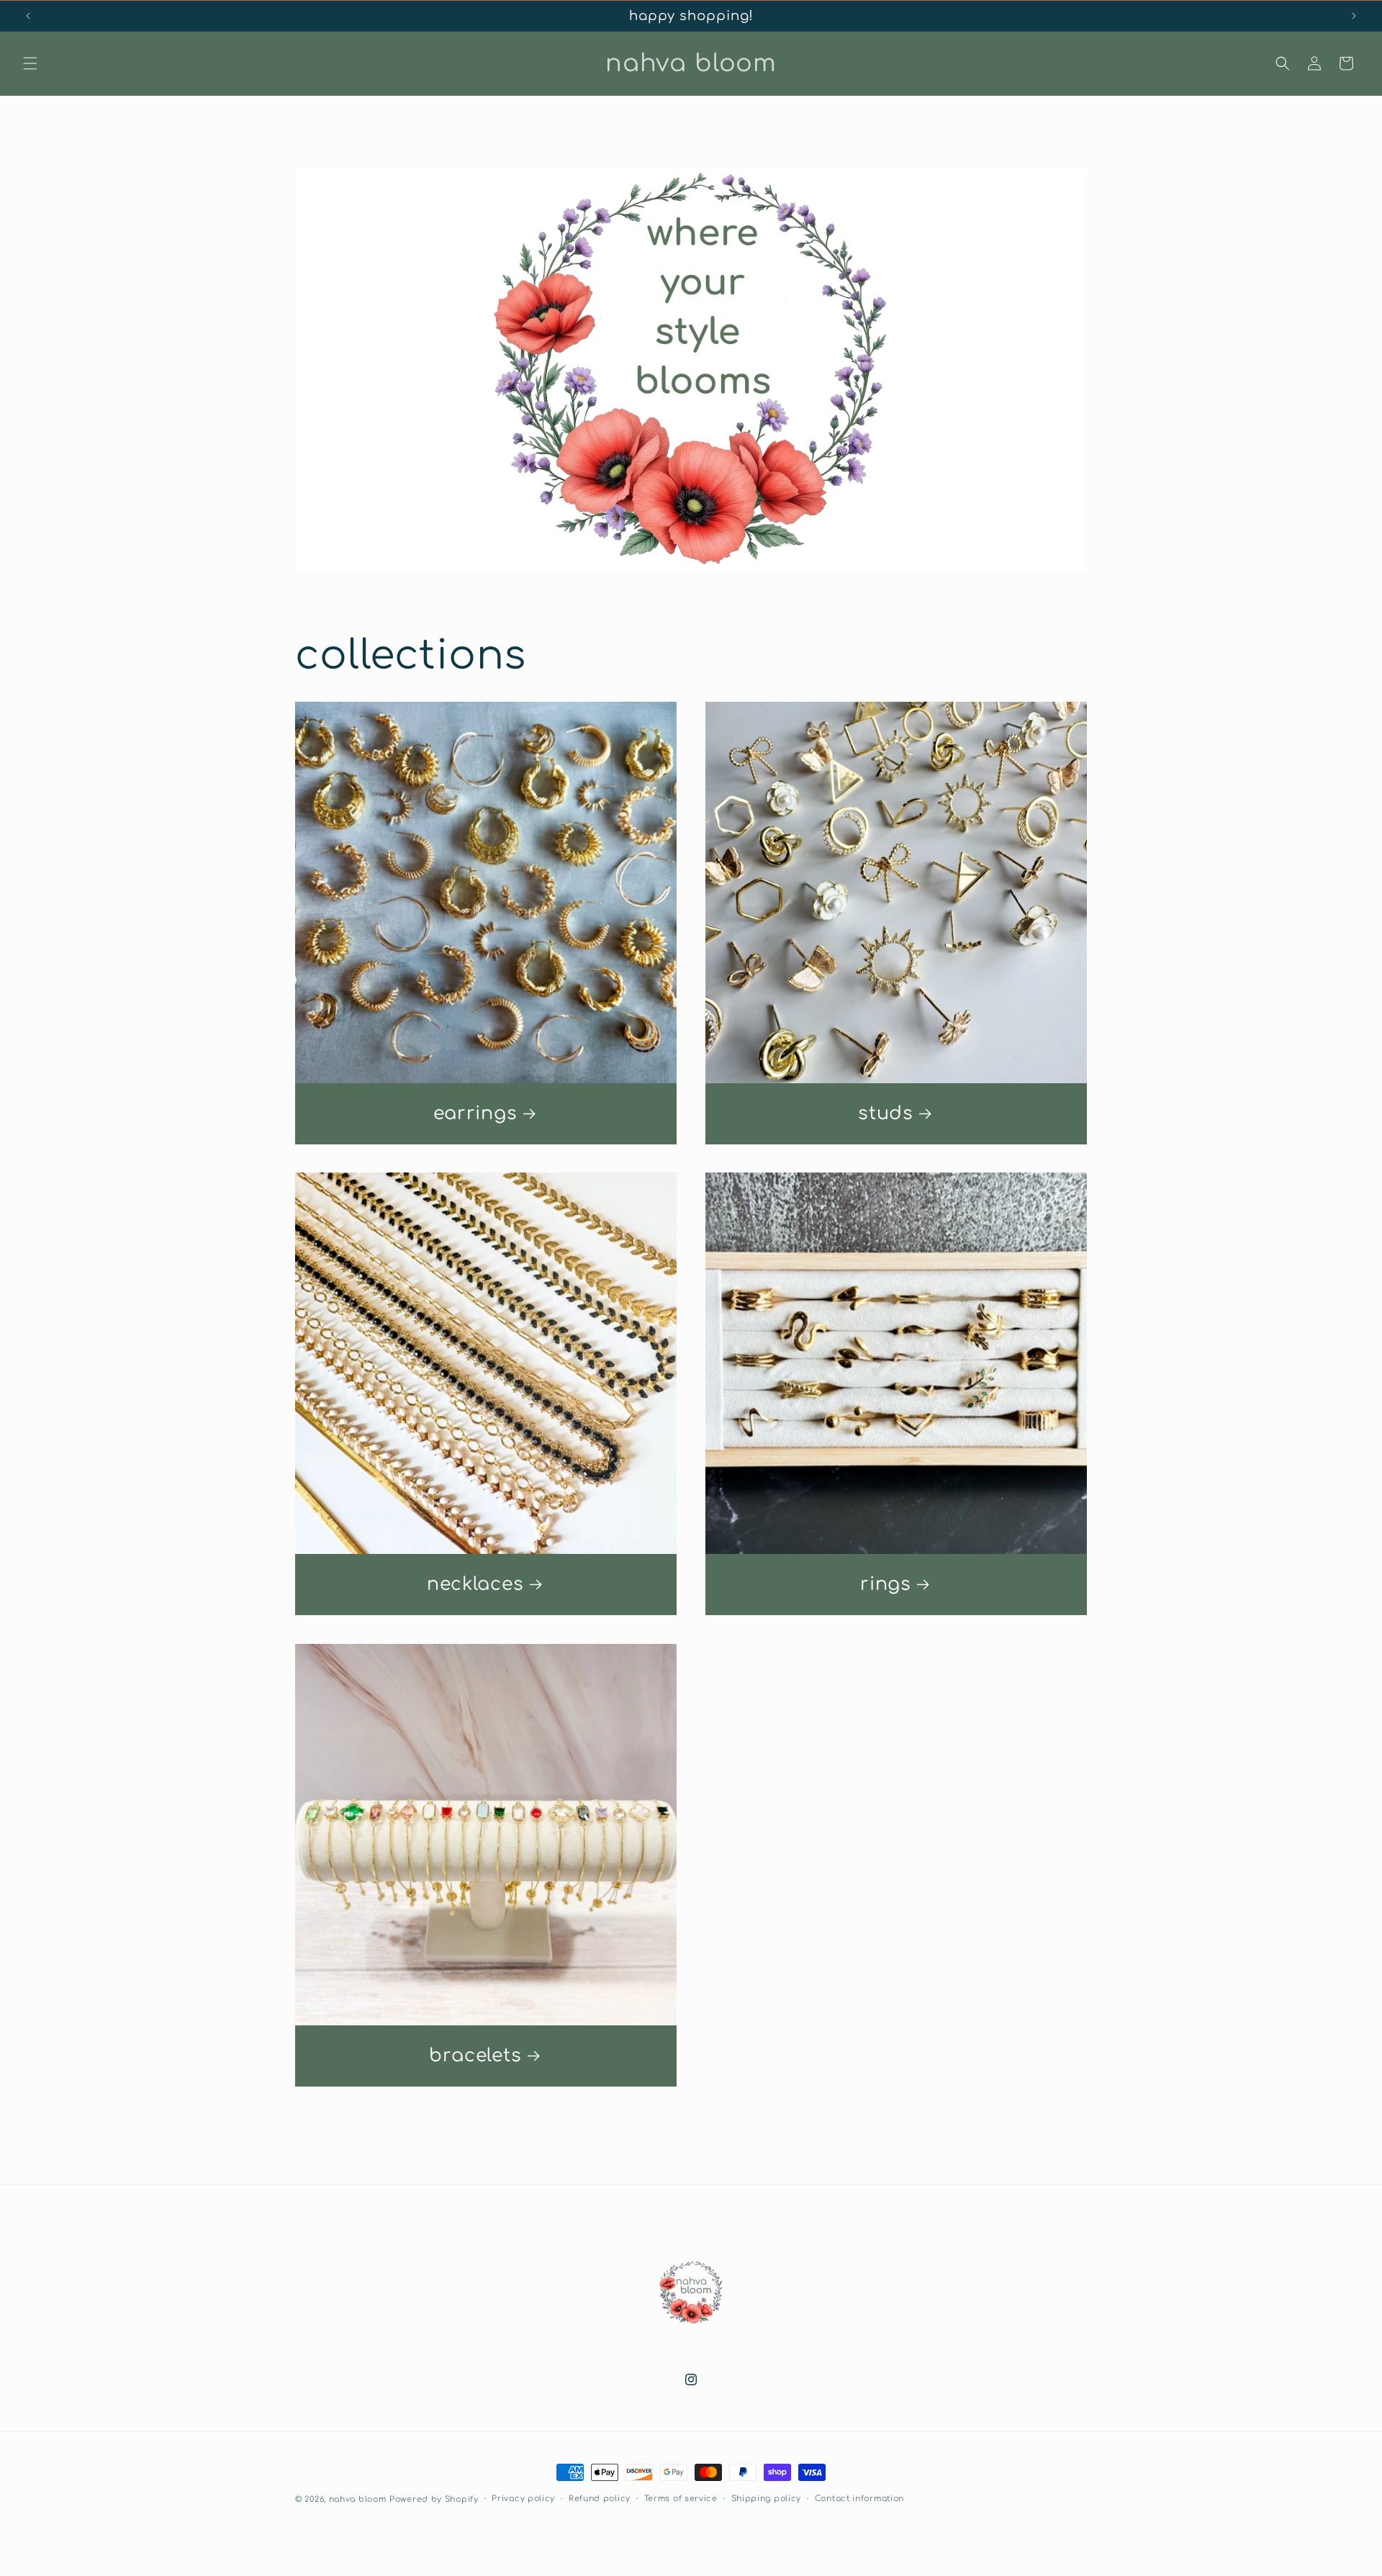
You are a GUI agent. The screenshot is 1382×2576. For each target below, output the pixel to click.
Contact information (859, 2499)
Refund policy (600, 2499)
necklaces (475, 1584)
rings (886, 1584)
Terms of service (681, 2499)
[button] (30, 63)
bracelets (475, 2056)
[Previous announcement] (28, 16)
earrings (475, 1113)
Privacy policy (523, 2499)
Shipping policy (767, 2499)
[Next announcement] (1354, 16)
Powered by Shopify (434, 2499)
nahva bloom (358, 2499)
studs (886, 1113)
